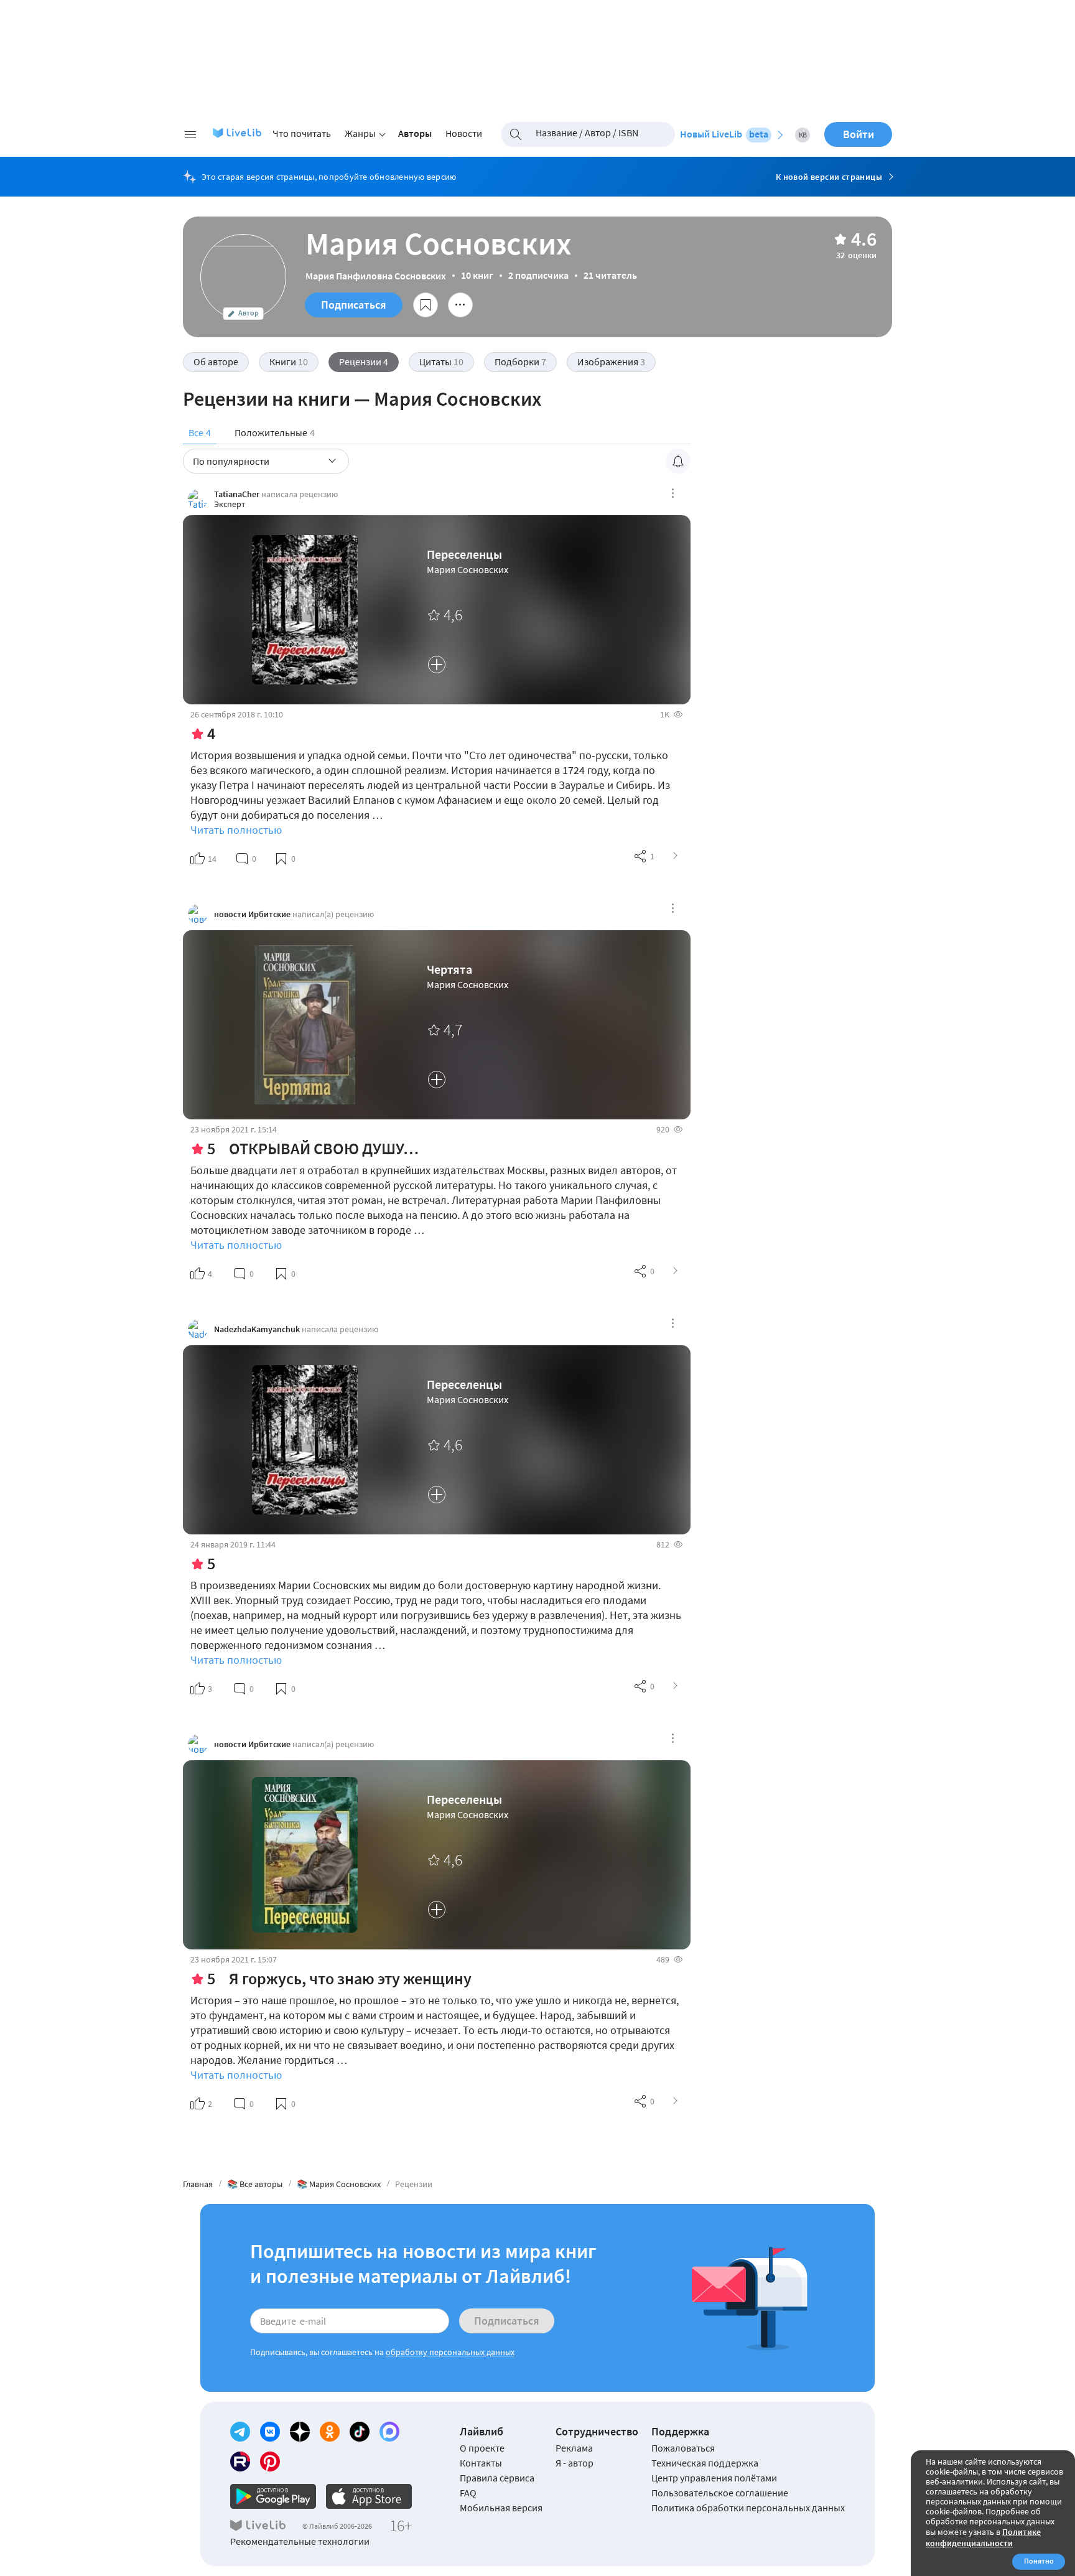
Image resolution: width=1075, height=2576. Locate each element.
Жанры (360, 133)
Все (200, 432)
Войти (859, 134)
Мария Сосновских (468, 569)
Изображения (611, 362)
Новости (464, 133)
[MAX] (389, 2432)
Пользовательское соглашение (720, 2493)
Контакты (481, 2463)
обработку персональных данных (450, 2352)
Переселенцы (464, 554)
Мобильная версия (501, 2508)
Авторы (415, 133)
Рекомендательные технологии (300, 2541)
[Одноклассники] (330, 2432)
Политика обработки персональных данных (748, 2508)
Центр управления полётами (714, 2478)
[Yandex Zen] (300, 2432)
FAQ (468, 2493)
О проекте (482, 2448)
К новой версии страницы (829, 177)
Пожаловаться (683, 2448)
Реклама (574, 2448)
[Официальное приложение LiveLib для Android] (273, 2496)
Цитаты (441, 362)
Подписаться (354, 305)
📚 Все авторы (255, 2184)
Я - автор (575, 2463)
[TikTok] (360, 2432)
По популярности (231, 461)
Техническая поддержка (705, 2463)
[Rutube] (240, 2462)
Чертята (449, 969)
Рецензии (364, 362)
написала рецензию (300, 494)
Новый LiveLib (724, 134)
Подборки (520, 362)
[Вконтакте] (270, 2432)
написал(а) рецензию (333, 914)
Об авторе (216, 362)
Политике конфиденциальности (983, 2537)
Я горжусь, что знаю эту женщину (350, 1978)
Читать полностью (236, 830)
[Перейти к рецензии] (676, 856)
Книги (289, 362)
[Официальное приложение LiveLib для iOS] (369, 2496)
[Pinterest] (270, 2462)
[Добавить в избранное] (426, 305)
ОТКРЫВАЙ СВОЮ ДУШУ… (324, 1148)
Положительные (275, 432)
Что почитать (302, 133)
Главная (198, 2184)
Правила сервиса (497, 2478)
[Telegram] (240, 2432)
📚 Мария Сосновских (339, 2184)
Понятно (1039, 2561)
